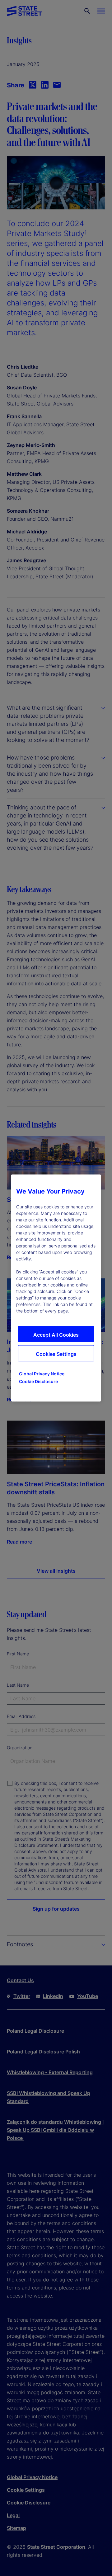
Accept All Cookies (56, 1335)
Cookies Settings (56, 1354)
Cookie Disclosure (38, 1381)
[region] (56, 1288)
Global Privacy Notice (42, 1374)
